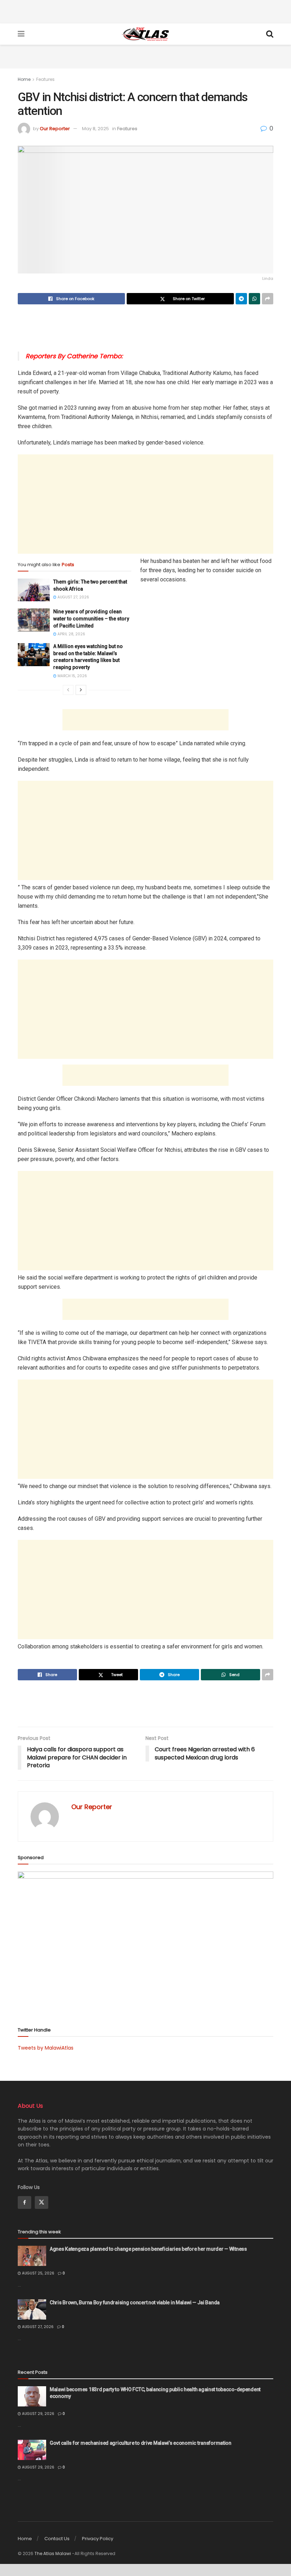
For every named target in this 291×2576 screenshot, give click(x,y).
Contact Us (57, 2539)
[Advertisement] (145, 11)
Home (24, 79)
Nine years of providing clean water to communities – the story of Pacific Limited (91, 618)
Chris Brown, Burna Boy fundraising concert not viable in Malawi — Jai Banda (135, 2303)
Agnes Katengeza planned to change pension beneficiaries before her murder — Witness (148, 2249)
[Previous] (68, 690)
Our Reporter (55, 129)
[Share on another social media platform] (268, 299)
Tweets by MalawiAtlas (46, 2048)
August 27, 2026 (73, 597)
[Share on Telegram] (241, 299)
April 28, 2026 (71, 634)
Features (45, 79)
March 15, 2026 (72, 676)
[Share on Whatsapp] (254, 299)
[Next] (81, 690)
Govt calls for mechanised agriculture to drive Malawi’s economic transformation (141, 2443)
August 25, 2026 (38, 2273)
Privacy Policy (98, 2539)
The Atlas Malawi (53, 2553)
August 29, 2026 (38, 2414)
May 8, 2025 (95, 129)
